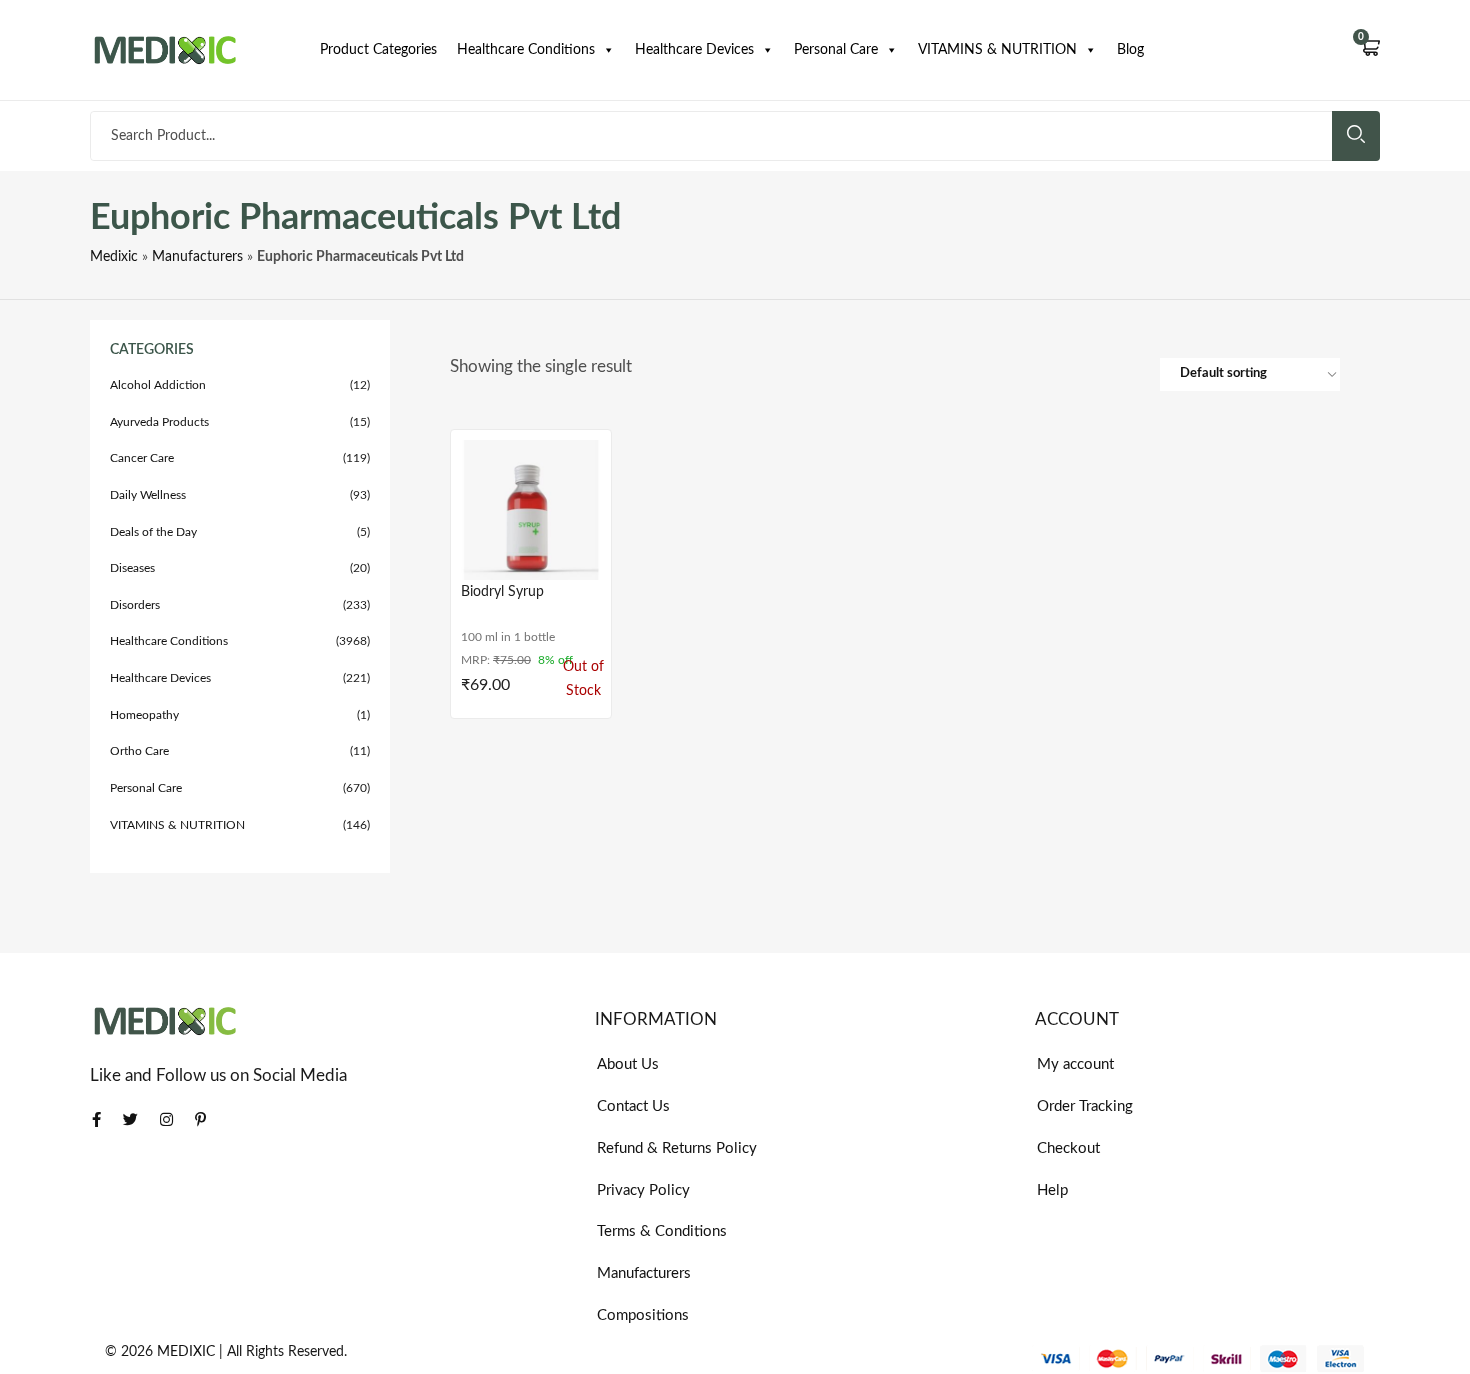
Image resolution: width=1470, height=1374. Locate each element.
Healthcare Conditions (526, 50)
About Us (628, 1064)
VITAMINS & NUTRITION (997, 50)
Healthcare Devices (694, 50)
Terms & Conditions (662, 1231)
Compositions (643, 1315)
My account (1075, 1064)
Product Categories (378, 50)
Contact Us (633, 1106)
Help (1052, 1190)
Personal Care (836, 50)
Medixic (114, 257)
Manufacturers (197, 257)
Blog (1130, 50)
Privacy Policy (643, 1190)
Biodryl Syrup (502, 592)
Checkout (1068, 1148)
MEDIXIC (186, 1352)
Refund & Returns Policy (677, 1148)
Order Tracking (1085, 1106)
